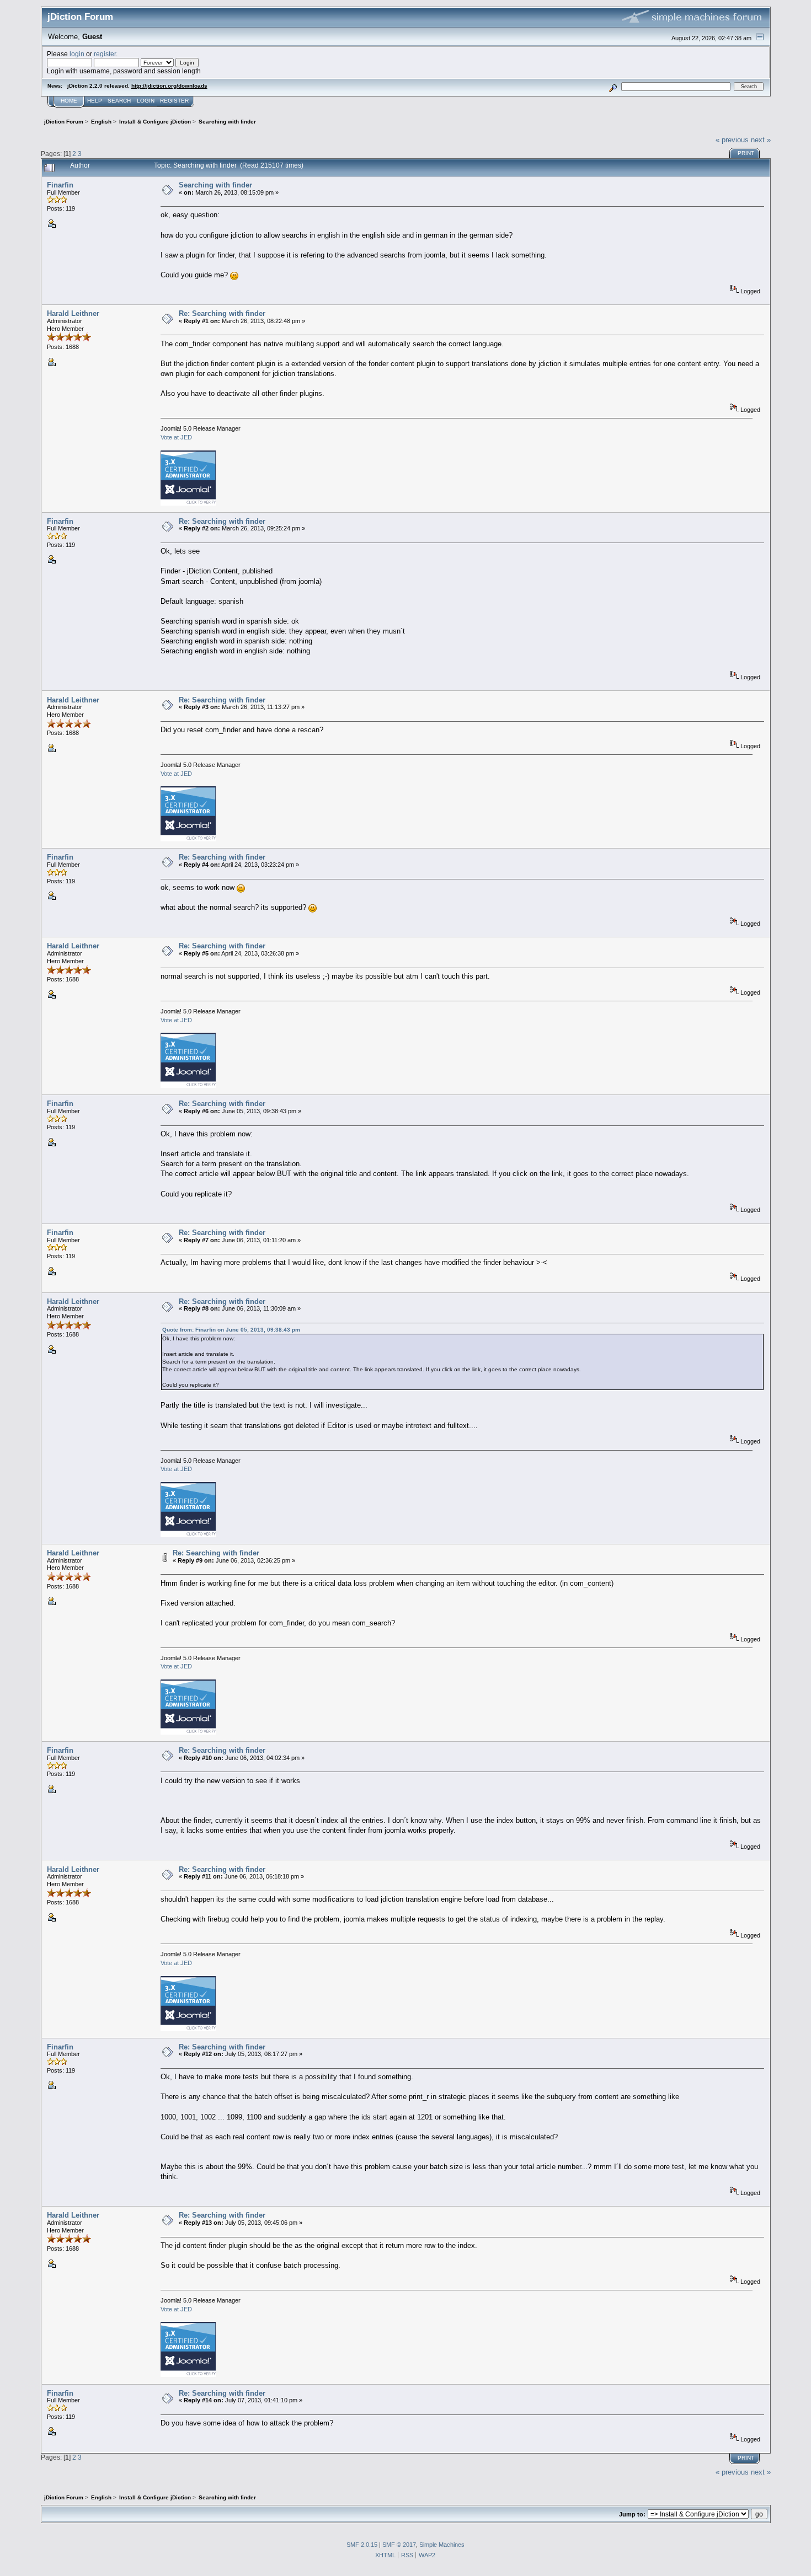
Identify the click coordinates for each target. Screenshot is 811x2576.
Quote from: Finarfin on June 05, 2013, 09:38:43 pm (231, 1330)
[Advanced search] (613, 86)
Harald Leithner (73, 313)
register (105, 54)
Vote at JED (176, 437)
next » (761, 140)
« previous (732, 140)
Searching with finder (215, 185)
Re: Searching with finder (222, 313)
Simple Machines (442, 2545)
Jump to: (632, 2514)
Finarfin (60, 185)
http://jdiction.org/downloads (169, 86)
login (77, 54)
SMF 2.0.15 (362, 2545)
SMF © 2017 (399, 2545)
